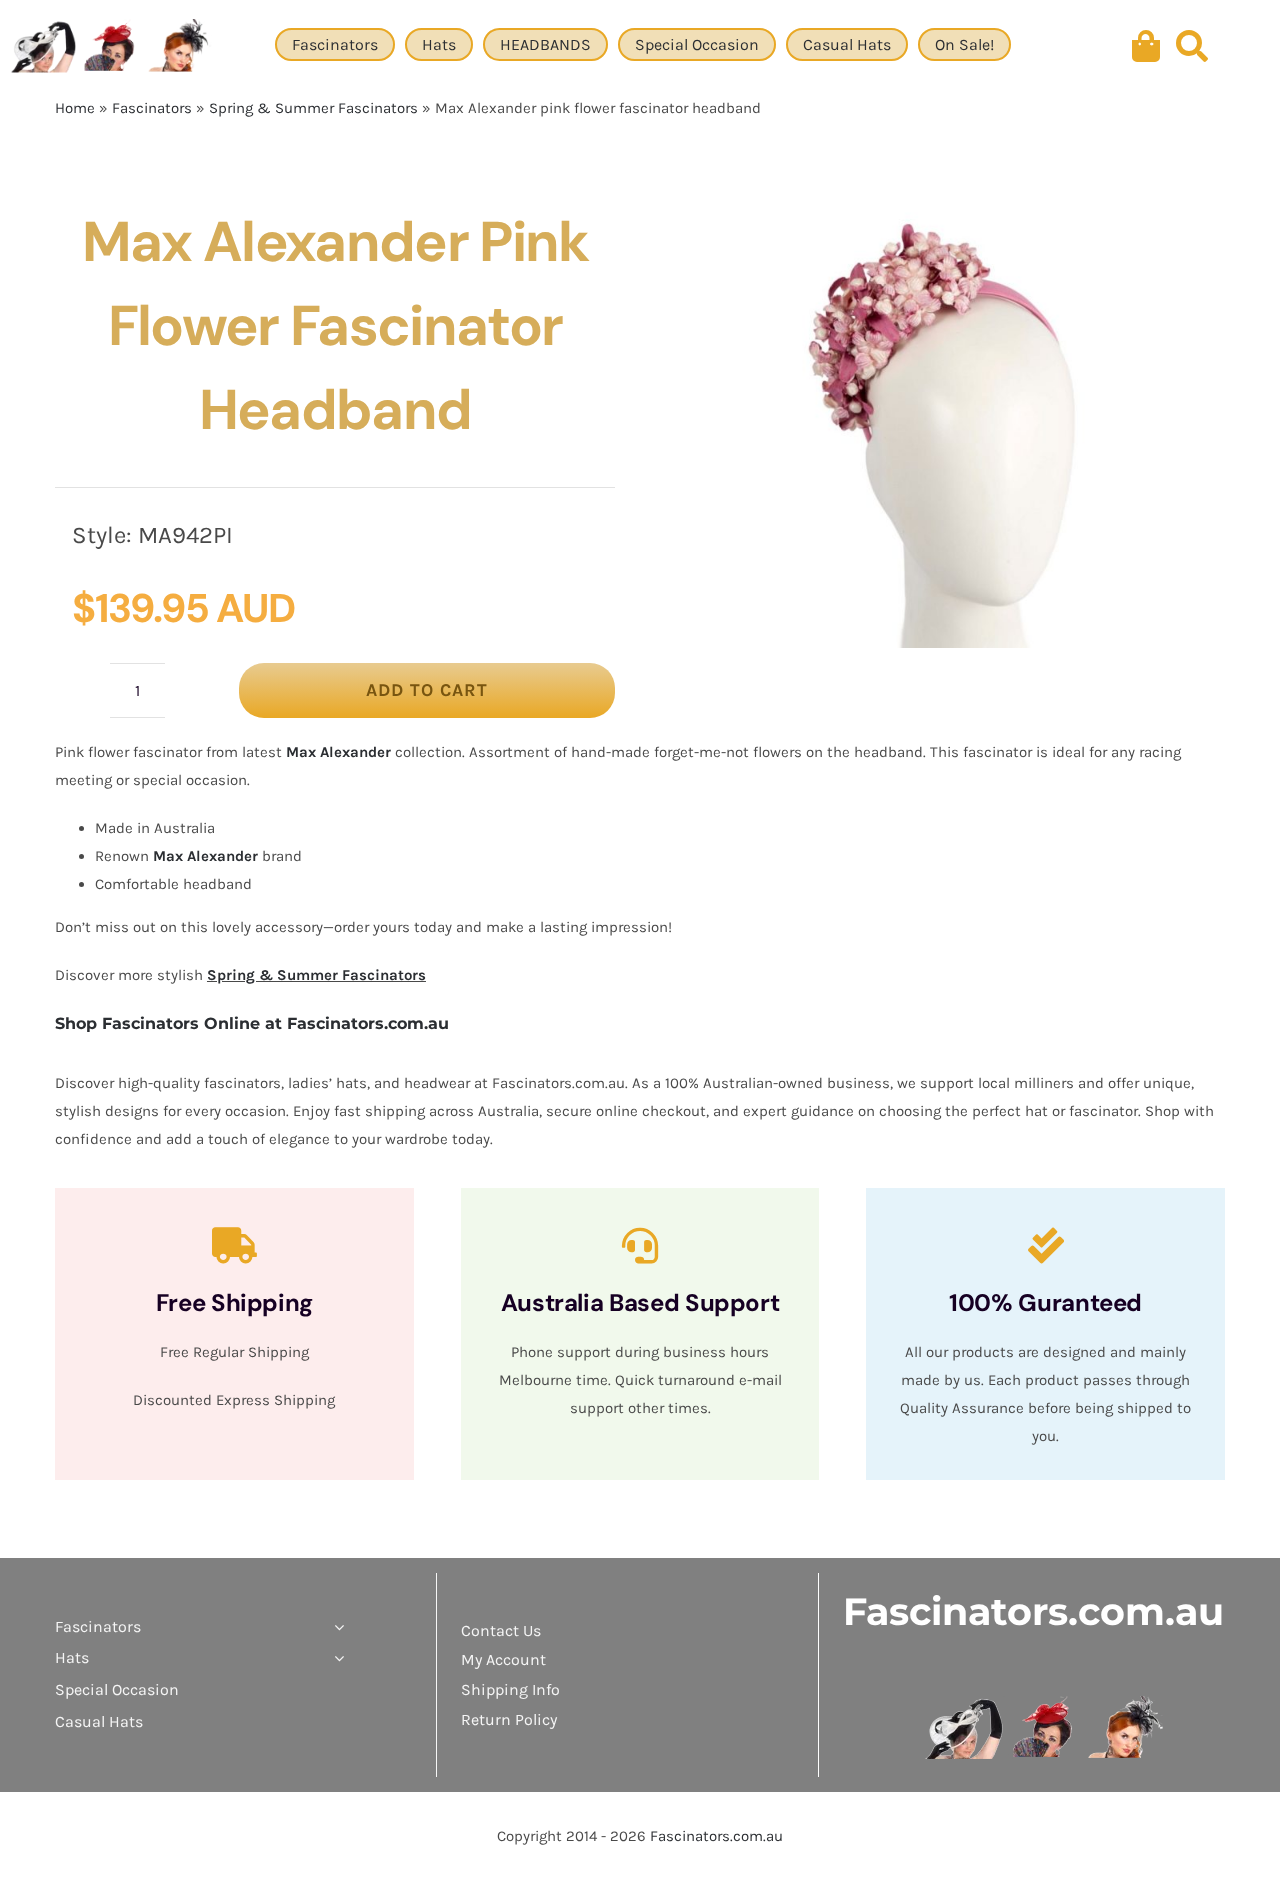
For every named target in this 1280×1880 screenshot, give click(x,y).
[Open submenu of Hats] (335, 1658)
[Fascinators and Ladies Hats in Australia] (112, 47)
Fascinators (152, 108)
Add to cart (427, 690)
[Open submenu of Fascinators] (335, 1627)
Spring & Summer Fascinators (313, 108)
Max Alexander (338, 752)
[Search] (1192, 47)
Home (75, 108)
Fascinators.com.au (1033, 1611)
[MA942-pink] (942, 424)
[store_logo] (1045, 1703)
